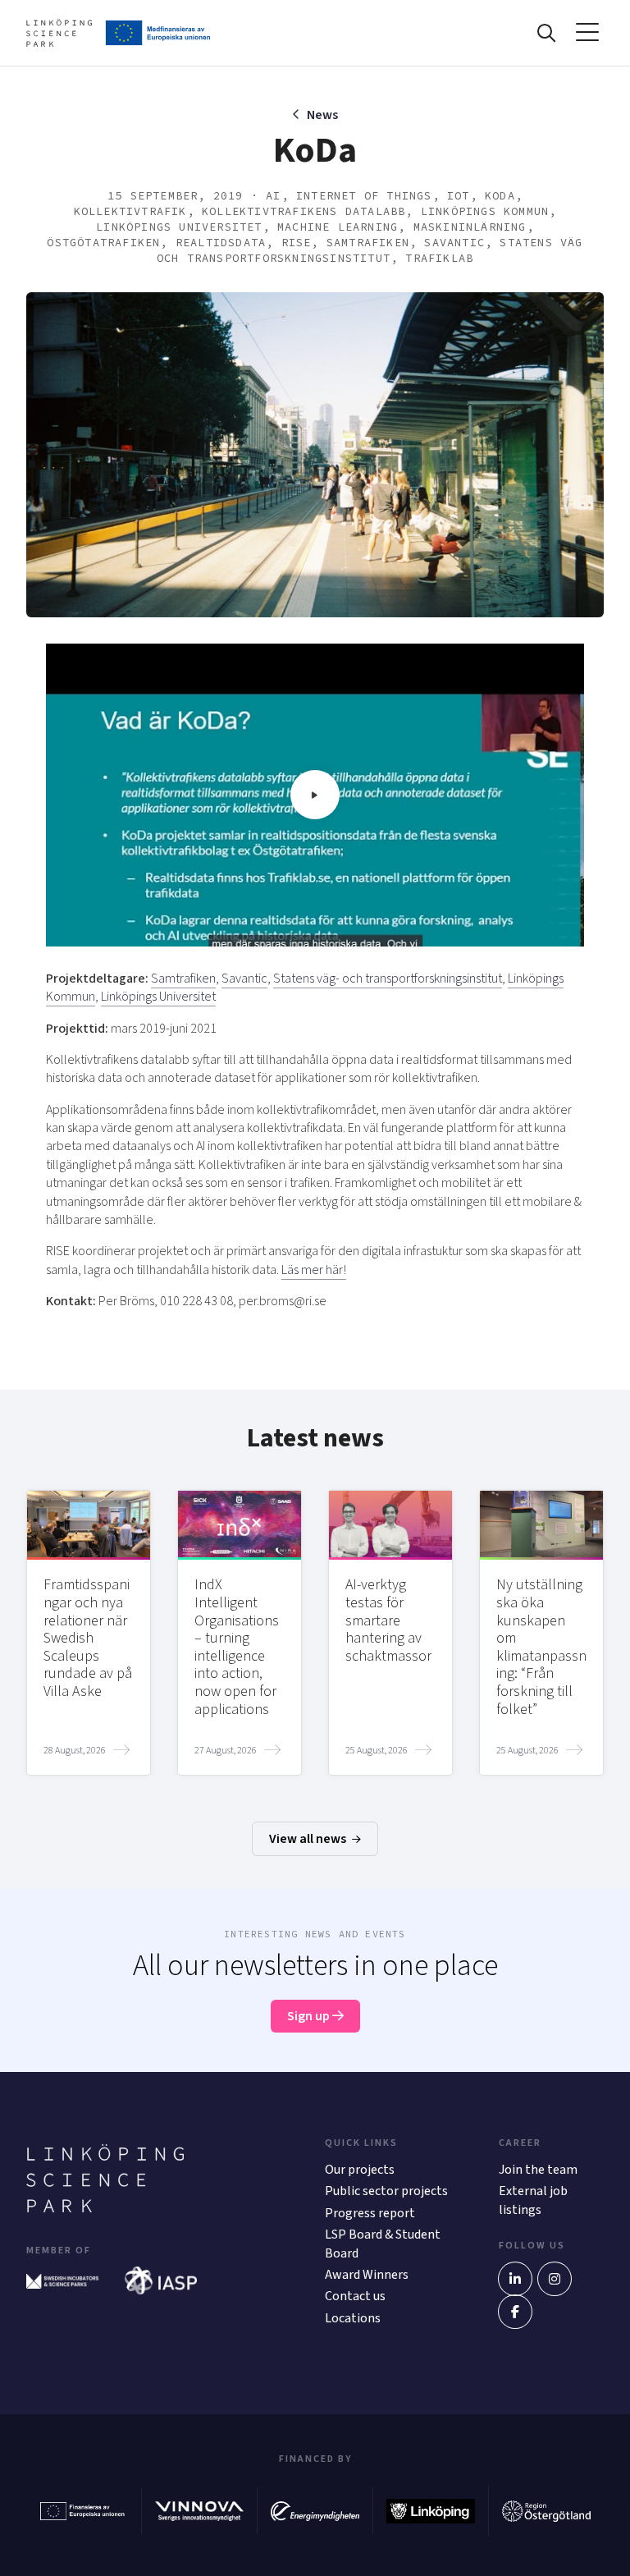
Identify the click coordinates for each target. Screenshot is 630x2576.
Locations (353, 2318)
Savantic (244, 979)
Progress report (370, 2213)
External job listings (533, 2200)
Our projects (360, 2170)
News (322, 115)
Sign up (310, 2016)
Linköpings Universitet (158, 997)
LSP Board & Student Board (383, 2244)
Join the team (538, 2170)
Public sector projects (386, 2191)
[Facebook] (515, 2312)
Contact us (355, 2296)
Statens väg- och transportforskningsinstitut (388, 979)
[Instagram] (555, 2279)
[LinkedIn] (515, 2279)
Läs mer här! (314, 1270)
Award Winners (367, 2275)
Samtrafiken (183, 979)
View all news (309, 1839)
